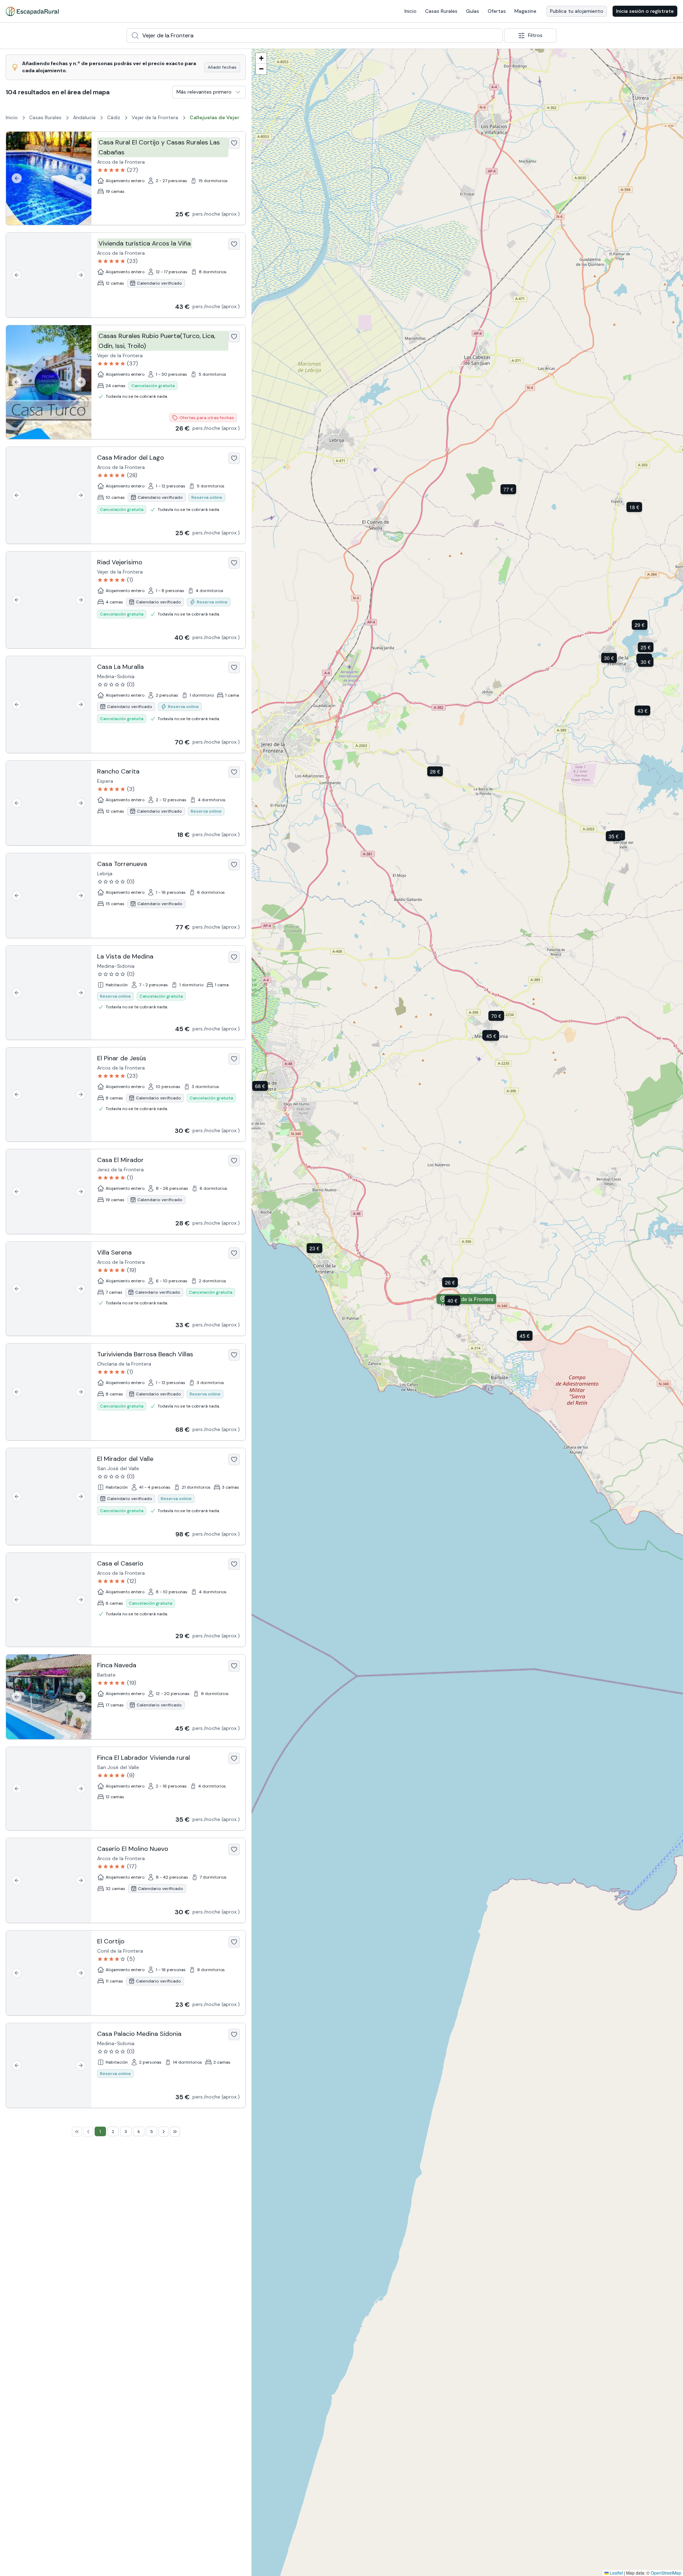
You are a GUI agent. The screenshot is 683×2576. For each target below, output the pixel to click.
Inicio (411, 11)
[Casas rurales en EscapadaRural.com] (32, 11)
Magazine (525, 11)
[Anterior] (17, 178)
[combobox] (315, 36)
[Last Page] (175, 2132)
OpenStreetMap (666, 2573)
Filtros (535, 35)
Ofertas (497, 11)
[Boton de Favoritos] (234, 143)
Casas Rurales (441, 11)
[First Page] (77, 2132)
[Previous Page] (88, 2132)
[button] (647, 647)
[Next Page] (164, 2132)
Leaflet (616, 2573)
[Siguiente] (81, 178)
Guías (473, 11)
